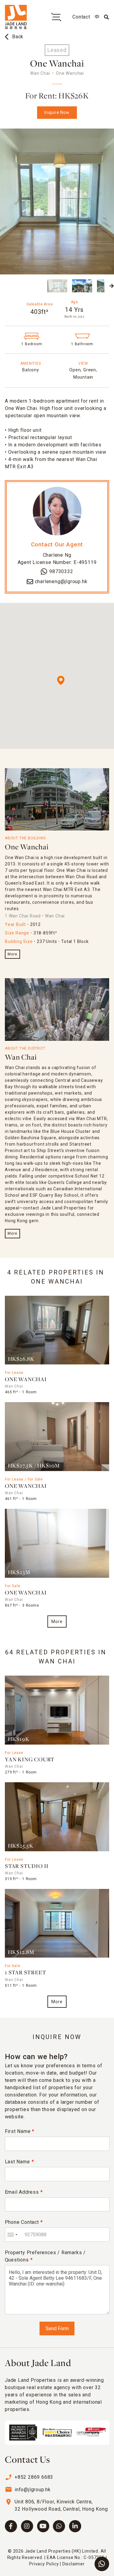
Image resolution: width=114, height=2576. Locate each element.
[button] (2, 286)
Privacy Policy (44, 2564)
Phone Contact (24, 2222)
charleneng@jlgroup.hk (61, 581)
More (12, 954)
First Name (20, 2131)
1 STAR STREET (25, 1973)
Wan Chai (21, 1058)
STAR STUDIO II (27, 1867)
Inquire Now (57, 112)
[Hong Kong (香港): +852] (12, 2235)
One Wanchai (27, 847)
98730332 (61, 571)
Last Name (19, 2162)
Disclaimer (74, 2564)
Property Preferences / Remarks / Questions (45, 2256)
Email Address (24, 2192)
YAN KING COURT (30, 1760)
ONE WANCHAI (26, 1380)
